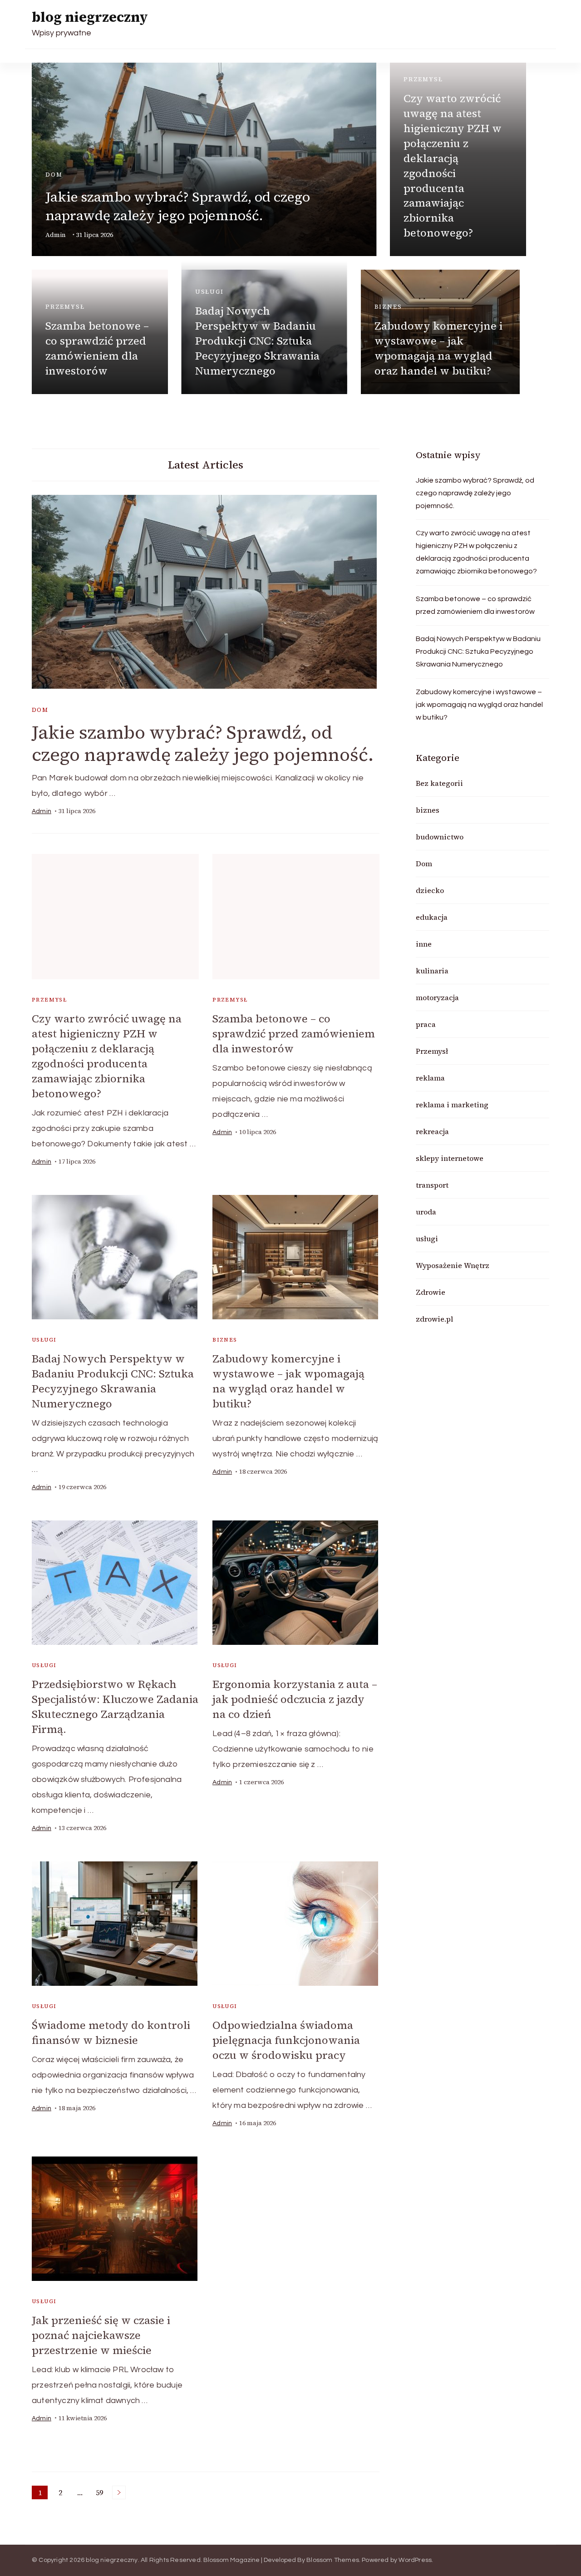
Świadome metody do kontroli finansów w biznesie (111, 2033)
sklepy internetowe (450, 1158)
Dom (54, 175)
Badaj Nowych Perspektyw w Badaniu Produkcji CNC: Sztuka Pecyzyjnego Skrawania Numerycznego (257, 341)
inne (424, 944)
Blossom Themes (333, 2560)
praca (426, 1024)
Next (119, 2492)
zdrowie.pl (434, 1319)
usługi (209, 292)
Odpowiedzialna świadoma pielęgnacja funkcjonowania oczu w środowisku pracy (286, 2040)
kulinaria (432, 971)
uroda (426, 1212)
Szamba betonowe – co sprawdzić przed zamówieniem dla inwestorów (97, 348)
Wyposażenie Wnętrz (453, 1265)
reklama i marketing (452, 1105)
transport (432, 1185)
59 (101, 2493)
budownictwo (440, 837)
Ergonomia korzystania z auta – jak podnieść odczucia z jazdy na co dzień (295, 1699)
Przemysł (423, 79)
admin (56, 235)
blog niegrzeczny (90, 17)
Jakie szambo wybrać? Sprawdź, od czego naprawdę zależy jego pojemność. (178, 206)
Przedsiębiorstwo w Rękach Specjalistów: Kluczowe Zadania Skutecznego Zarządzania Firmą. (115, 1707)
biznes (388, 307)
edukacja (432, 917)
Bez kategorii (439, 783)
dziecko (430, 890)
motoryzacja (437, 997)
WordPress (415, 2560)
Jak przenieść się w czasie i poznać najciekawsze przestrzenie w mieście (101, 2335)
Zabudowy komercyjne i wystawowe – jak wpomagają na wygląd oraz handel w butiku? (438, 348)
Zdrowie (431, 1292)
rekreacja (432, 1131)
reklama (430, 1078)
